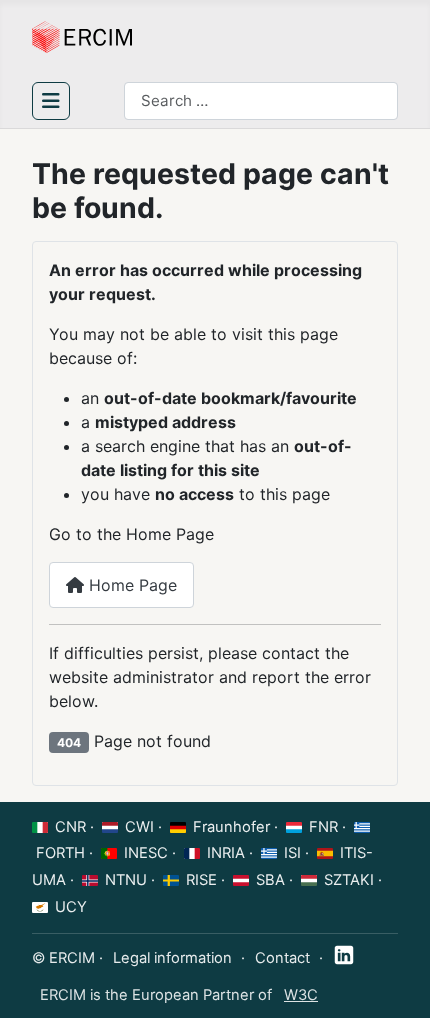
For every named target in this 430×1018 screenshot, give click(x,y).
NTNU (126, 880)
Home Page (130, 585)
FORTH (60, 853)
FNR (323, 827)
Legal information (172, 958)
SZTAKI (349, 880)
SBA (270, 880)
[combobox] (261, 101)
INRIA (226, 853)
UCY (71, 907)
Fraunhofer (231, 827)
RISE (201, 880)
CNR (70, 827)
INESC (146, 853)
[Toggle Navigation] (51, 101)
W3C (301, 995)
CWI (139, 827)
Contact (282, 958)
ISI (292, 853)
